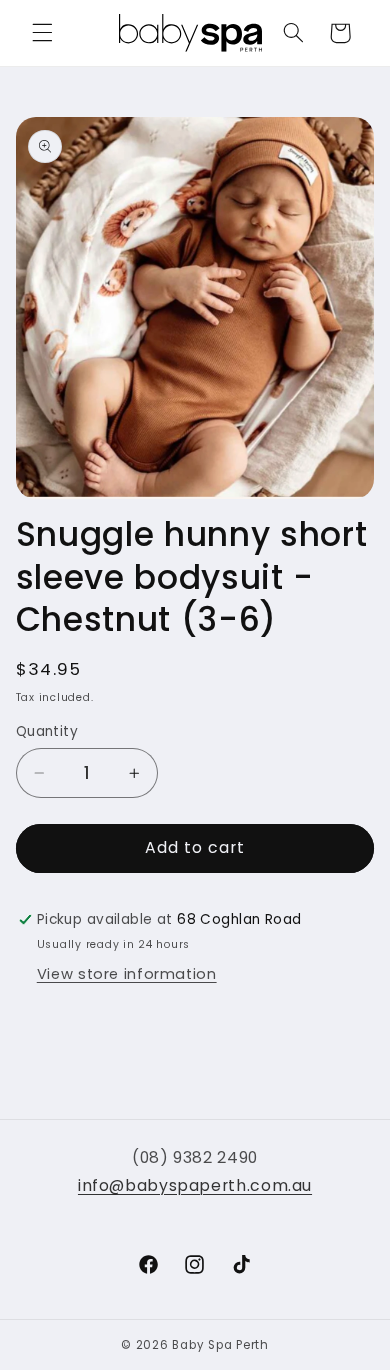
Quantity (47, 731)
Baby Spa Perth (220, 1345)
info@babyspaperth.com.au (195, 1185)
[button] (42, 33)
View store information (127, 974)
